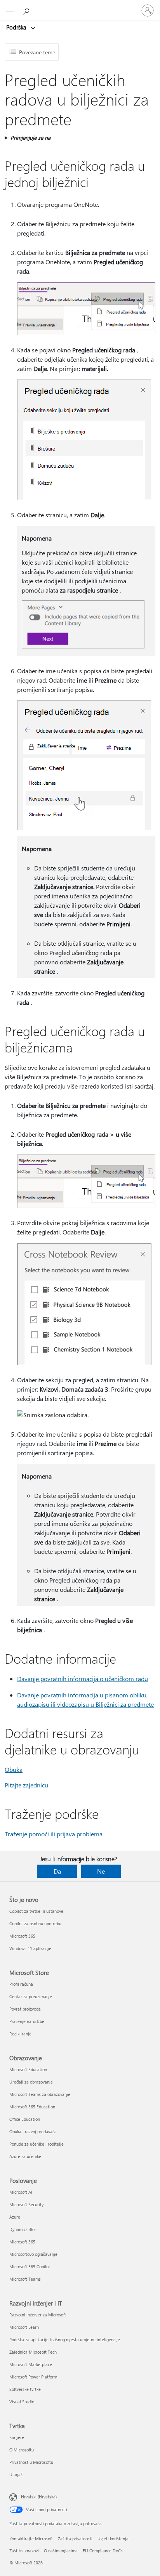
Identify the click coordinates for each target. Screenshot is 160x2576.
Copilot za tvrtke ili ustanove (36, 1911)
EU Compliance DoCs (103, 2551)
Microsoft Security (26, 2204)
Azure (15, 2217)
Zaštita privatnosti (75, 2539)
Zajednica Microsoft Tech (33, 2352)
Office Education (25, 2119)
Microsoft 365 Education (32, 2107)
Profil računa (21, 1984)
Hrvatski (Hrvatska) (39, 2497)
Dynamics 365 (23, 2229)
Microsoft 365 (22, 1936)
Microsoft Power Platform (33, 2377)
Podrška (17, 27)
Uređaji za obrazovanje (31, 2082)
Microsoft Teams (25, 2279)
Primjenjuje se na (30, 138)
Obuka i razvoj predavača (33, 2131)
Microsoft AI (21, 2192)
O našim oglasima (61, 2551)
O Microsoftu (22, 2450)
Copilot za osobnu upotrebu (35, 1923)
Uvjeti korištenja (113, 2539)
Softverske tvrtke (25, 2389)
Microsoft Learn (24, 2327)
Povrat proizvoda (25, 2009)
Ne (101, 1871)
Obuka (14, 1769)
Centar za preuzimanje (31, 1996)
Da (57, 1871)
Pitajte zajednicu (26, 1785)
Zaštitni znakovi (24, 2551)
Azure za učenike (25, 2156)
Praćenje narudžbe (27, 2021)
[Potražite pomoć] (27, 10)
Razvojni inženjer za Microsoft (38, 2315)
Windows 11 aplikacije (30, 1948)
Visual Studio (22, 2402)
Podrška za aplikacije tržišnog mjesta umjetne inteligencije (65, 2339)
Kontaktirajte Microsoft (31, 2539)
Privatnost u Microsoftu (31, 2462)
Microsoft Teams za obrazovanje (40, 2094)
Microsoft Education (28, 2069)
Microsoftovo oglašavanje (33, 2254)
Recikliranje (20, 2034)
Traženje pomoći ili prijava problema (54, 1834)
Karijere (17, 2437)
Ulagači (17, 2475)
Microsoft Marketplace (31, 2364)
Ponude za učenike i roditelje (37, 2144)
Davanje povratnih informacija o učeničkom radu (83, 1679)
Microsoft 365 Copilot (30, 2267)
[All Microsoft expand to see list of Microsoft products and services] (10, 10)
